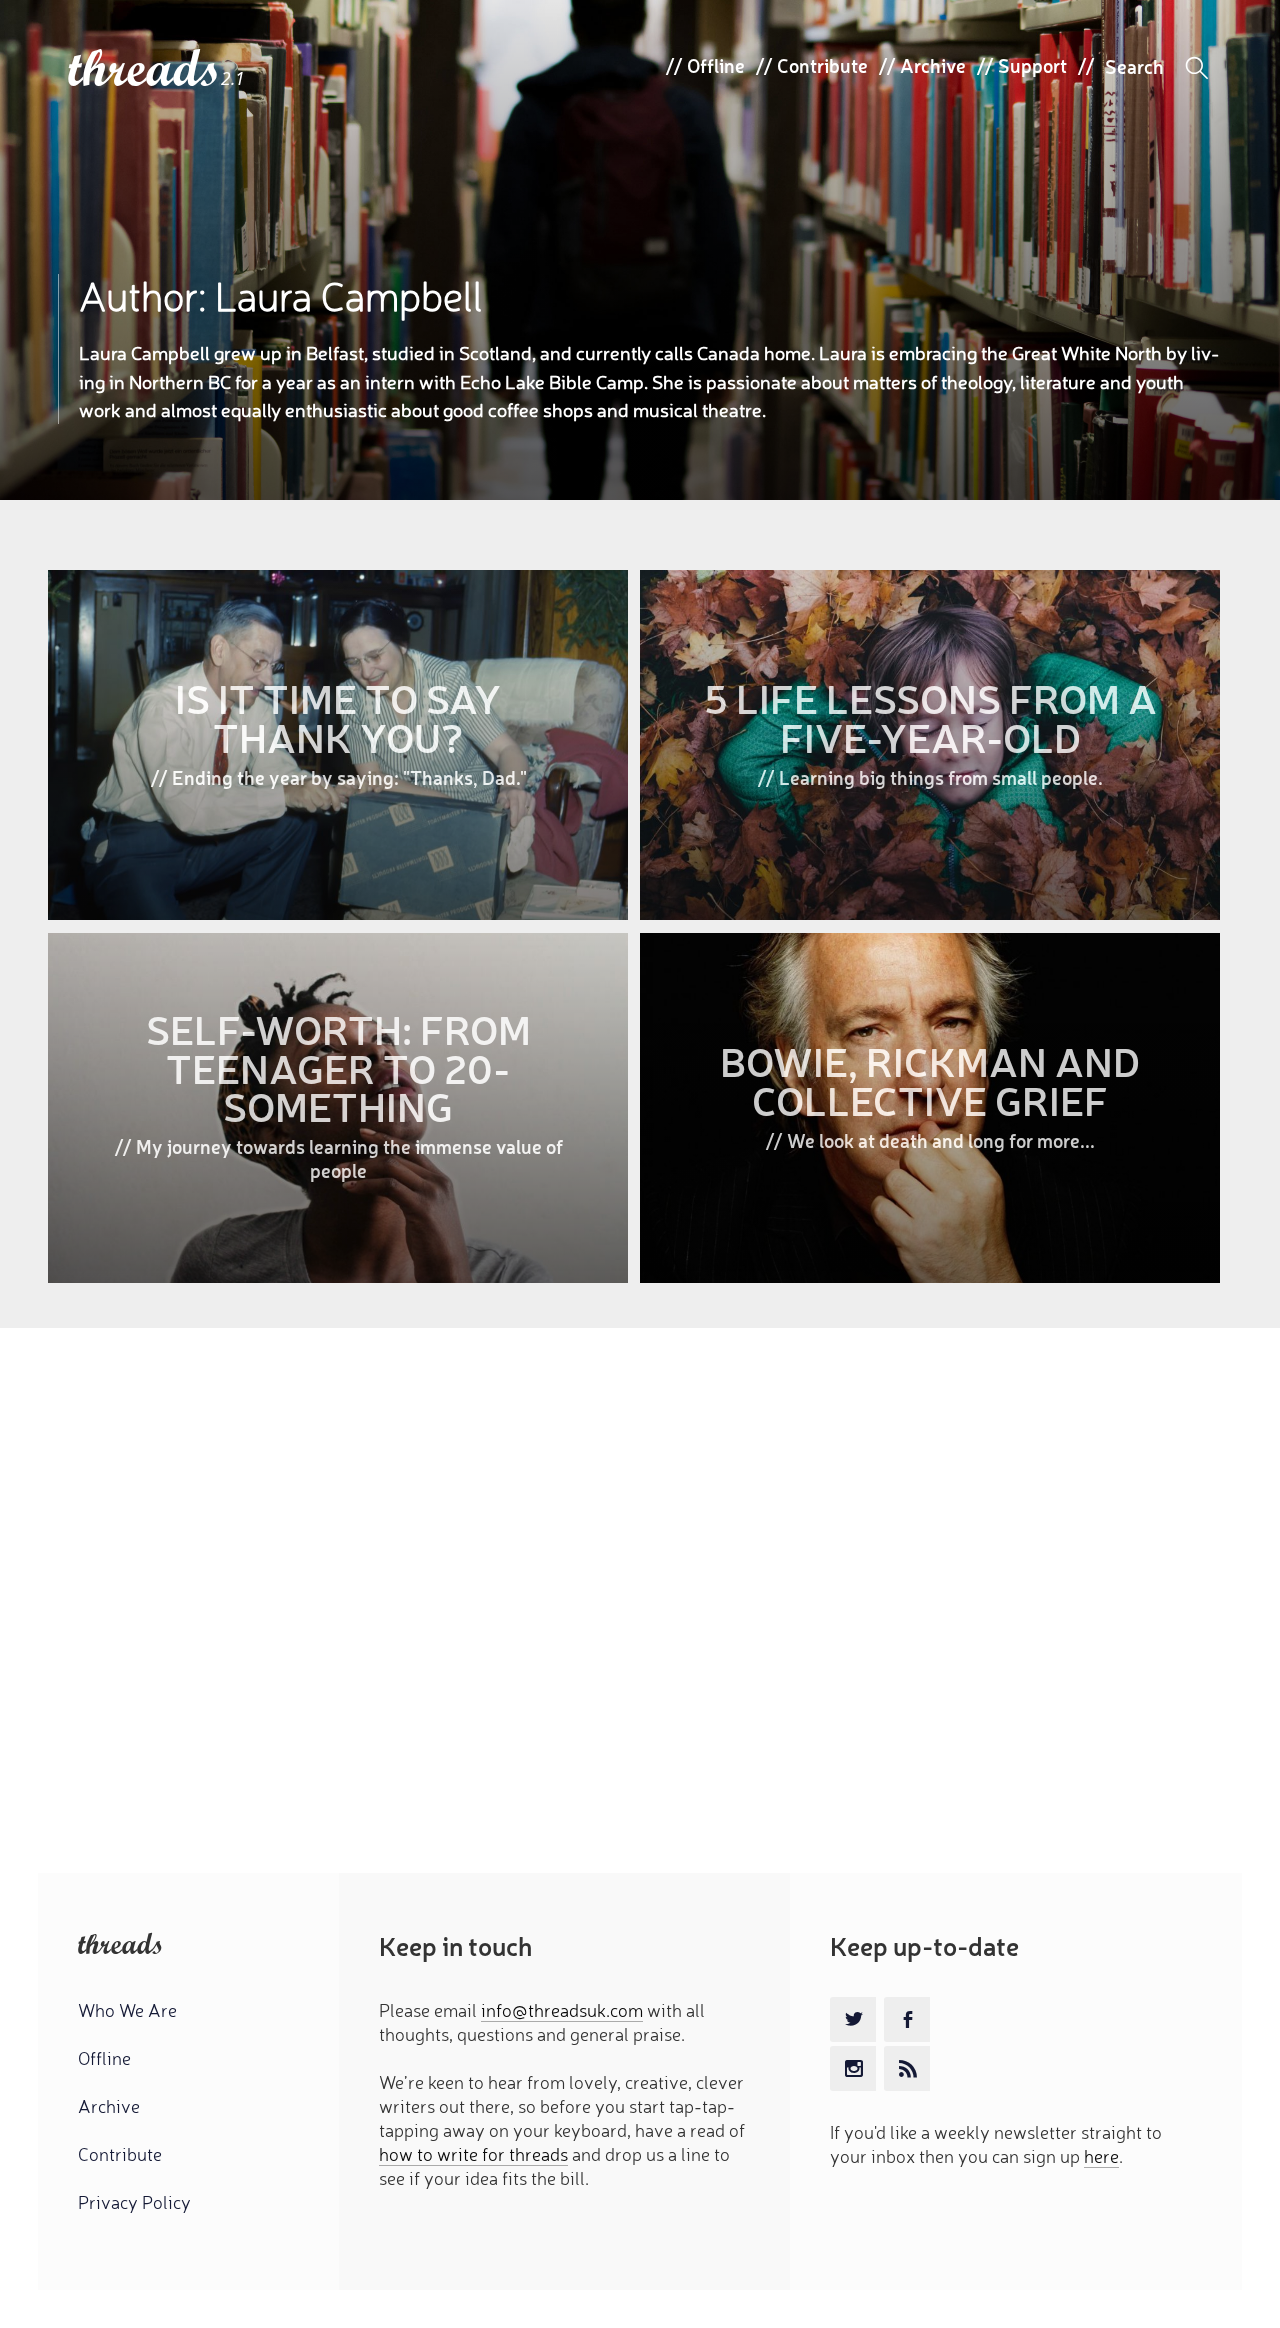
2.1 (233, 78)
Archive (933, 65)
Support (1032, 65)
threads (144, 69)
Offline (716, 65)
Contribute (822, 65)
